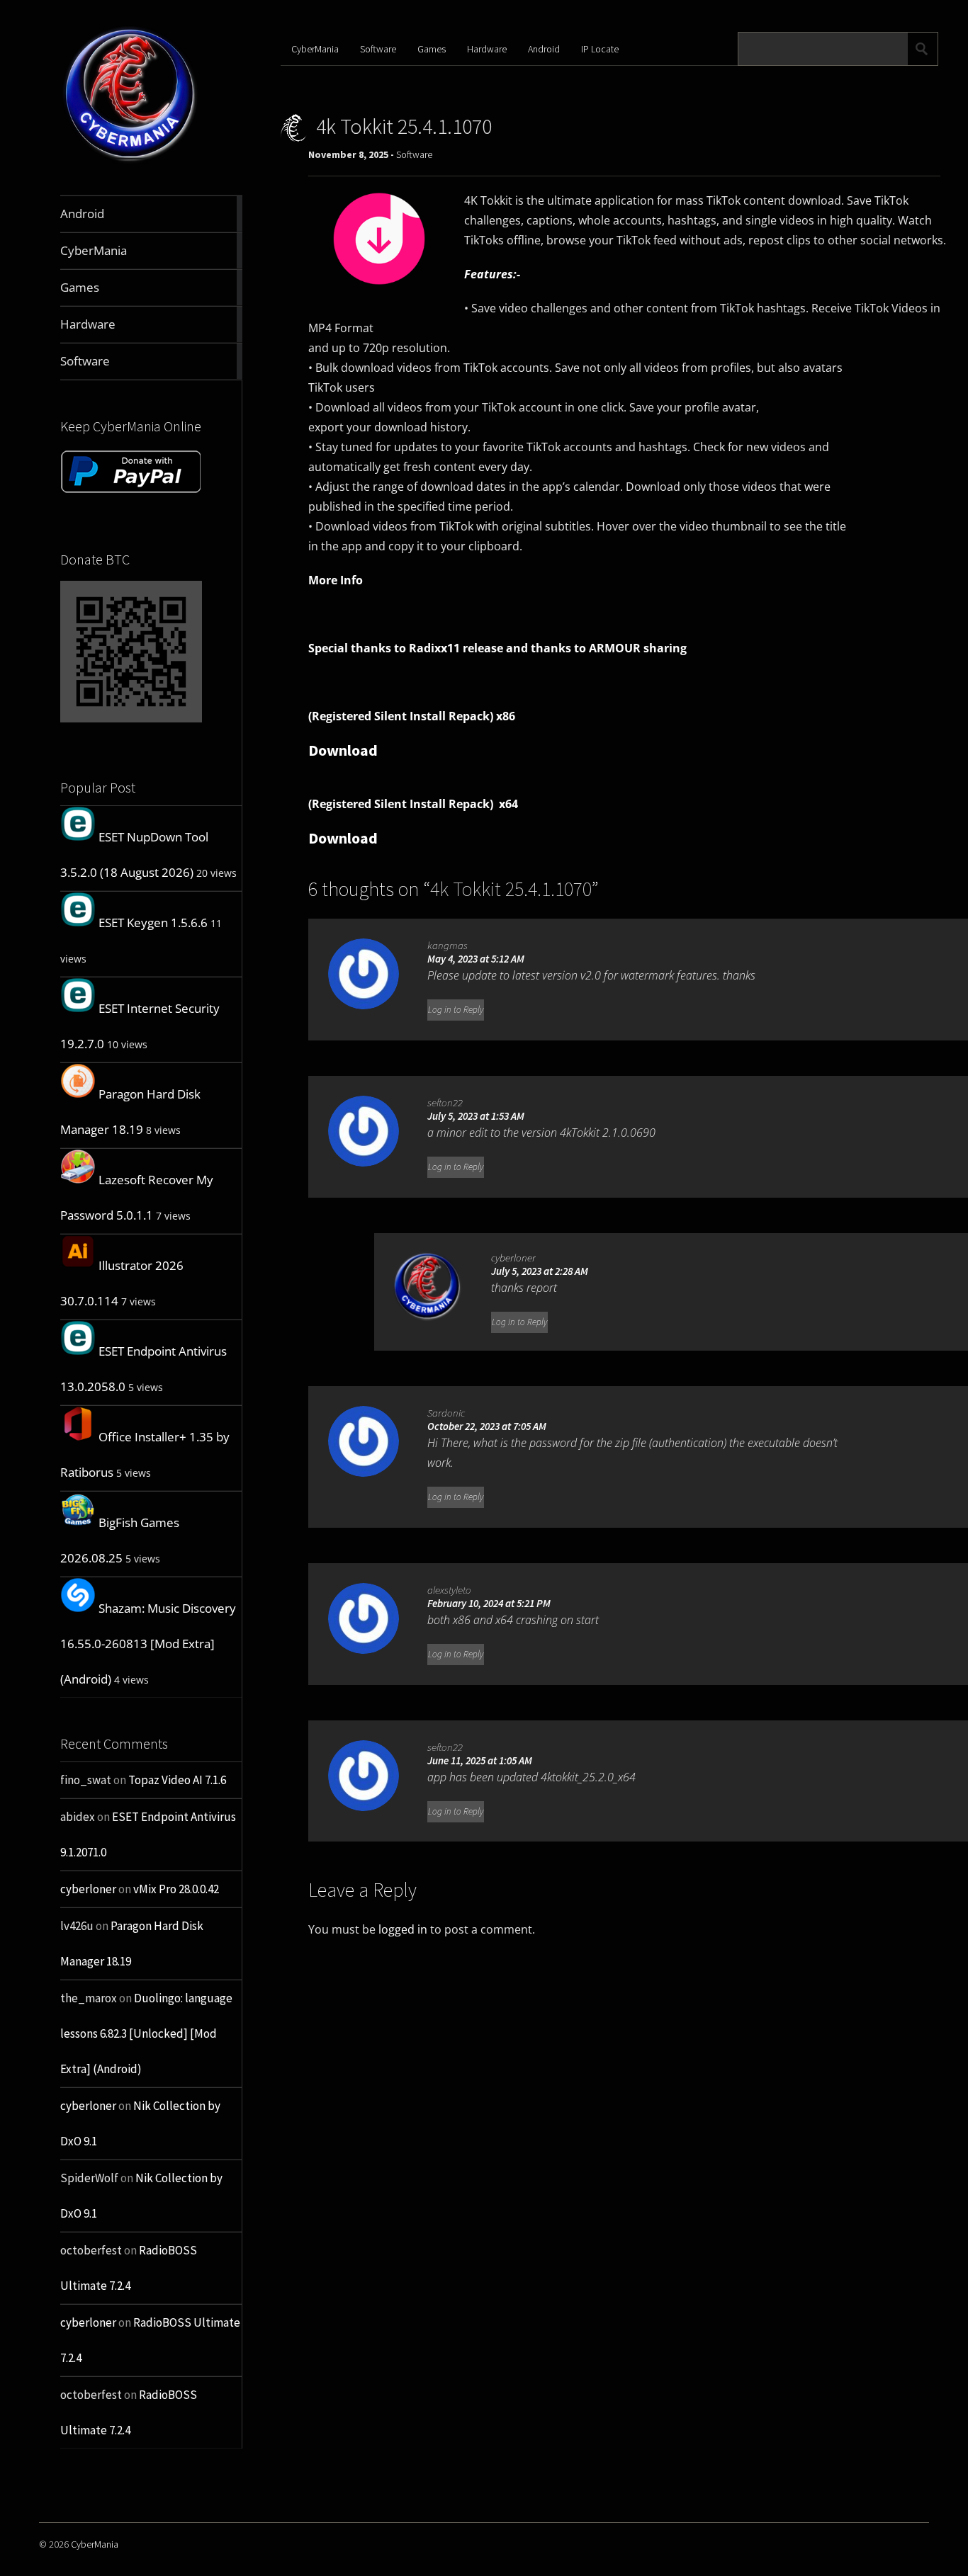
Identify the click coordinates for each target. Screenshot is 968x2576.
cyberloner (88, 1889)
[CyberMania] (130, 162)
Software (378, 49)
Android (544, 49)
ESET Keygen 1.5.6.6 (153, 923)
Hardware (487, 49)
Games (432, 49)
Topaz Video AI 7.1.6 (177, 1780)
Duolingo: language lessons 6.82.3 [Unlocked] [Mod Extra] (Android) (146, 2033)
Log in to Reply (456, 1010)
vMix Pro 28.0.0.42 (176, 1889)
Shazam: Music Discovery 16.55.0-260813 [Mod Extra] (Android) (148, 1644)
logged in (403, 1929)
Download (343, 750)
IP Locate (600, 49)
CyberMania (315, 49)
